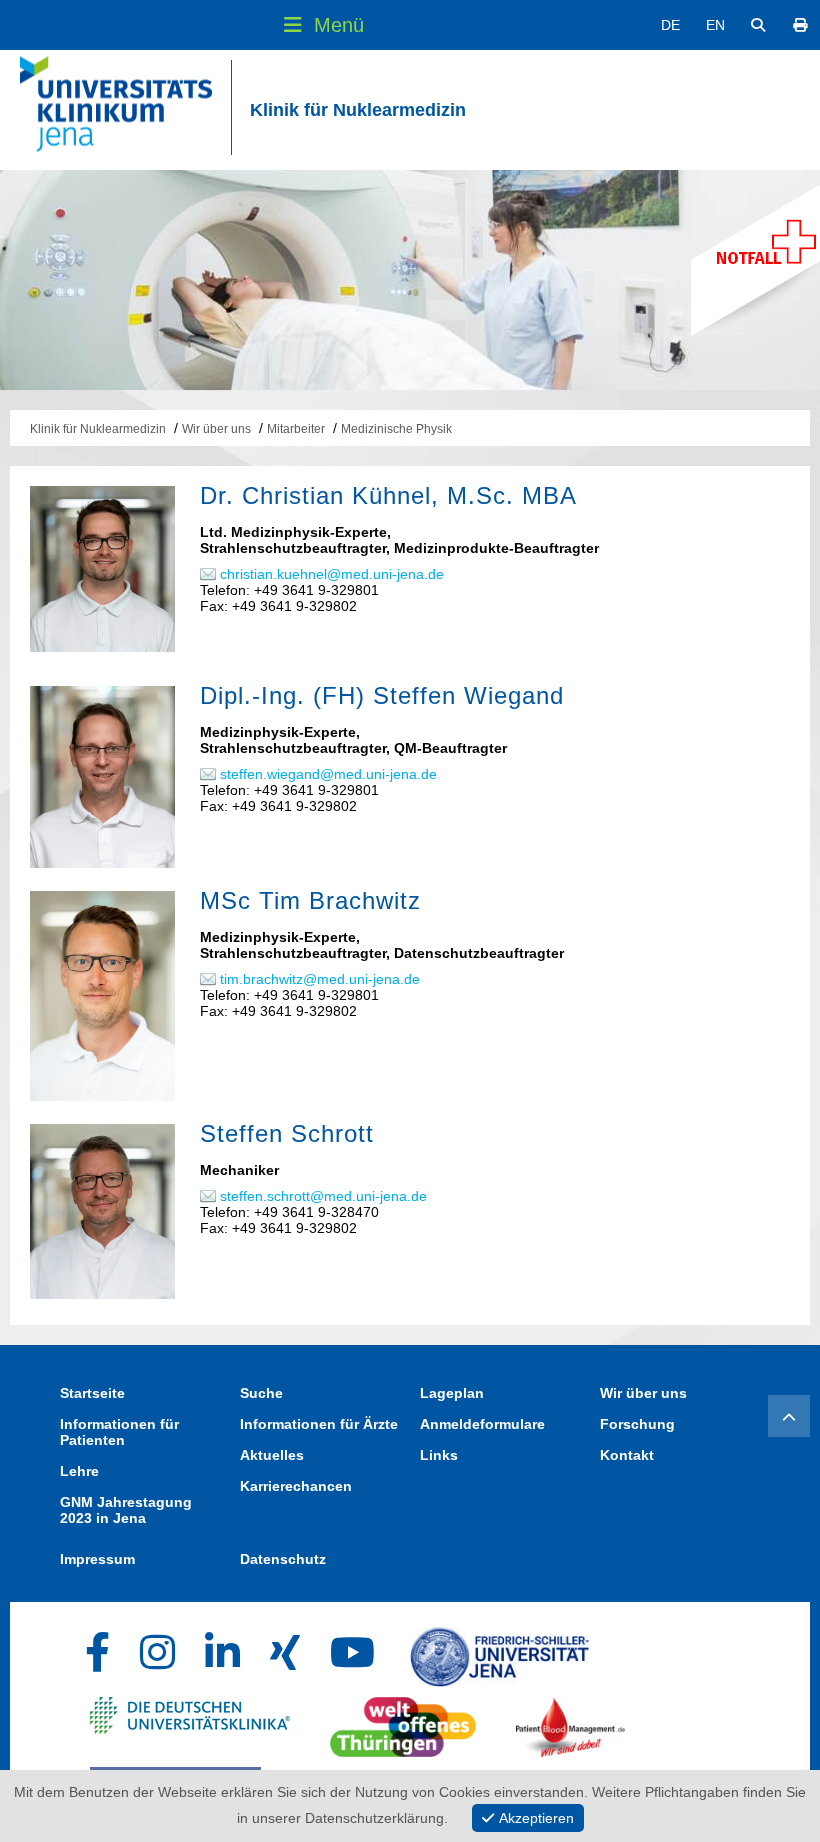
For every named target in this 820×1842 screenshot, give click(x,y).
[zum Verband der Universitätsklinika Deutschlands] (190, 1722)
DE (670, 25)
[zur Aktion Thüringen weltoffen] (403, 1722)
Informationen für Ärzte (319, 1424)
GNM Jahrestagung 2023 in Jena (126, 1510)
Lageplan (452, 1393)
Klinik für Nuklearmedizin (358, 110)
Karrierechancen (296, 1486)
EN (715, 25)
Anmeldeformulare (482, 1424)
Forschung (637, 1424)
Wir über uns (216, 429)
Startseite (92, 1393)
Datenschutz (283, 1559)
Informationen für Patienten (119, 1432)
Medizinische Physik (396, 429)
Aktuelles (272, 1455)
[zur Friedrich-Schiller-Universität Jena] (499, 1652)
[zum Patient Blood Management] (571, 1722)
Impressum (97, 1559)
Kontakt (627, 1455)
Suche (261, 1393)
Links (439, 1455)
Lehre (79, 1471)
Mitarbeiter (296, 429)
